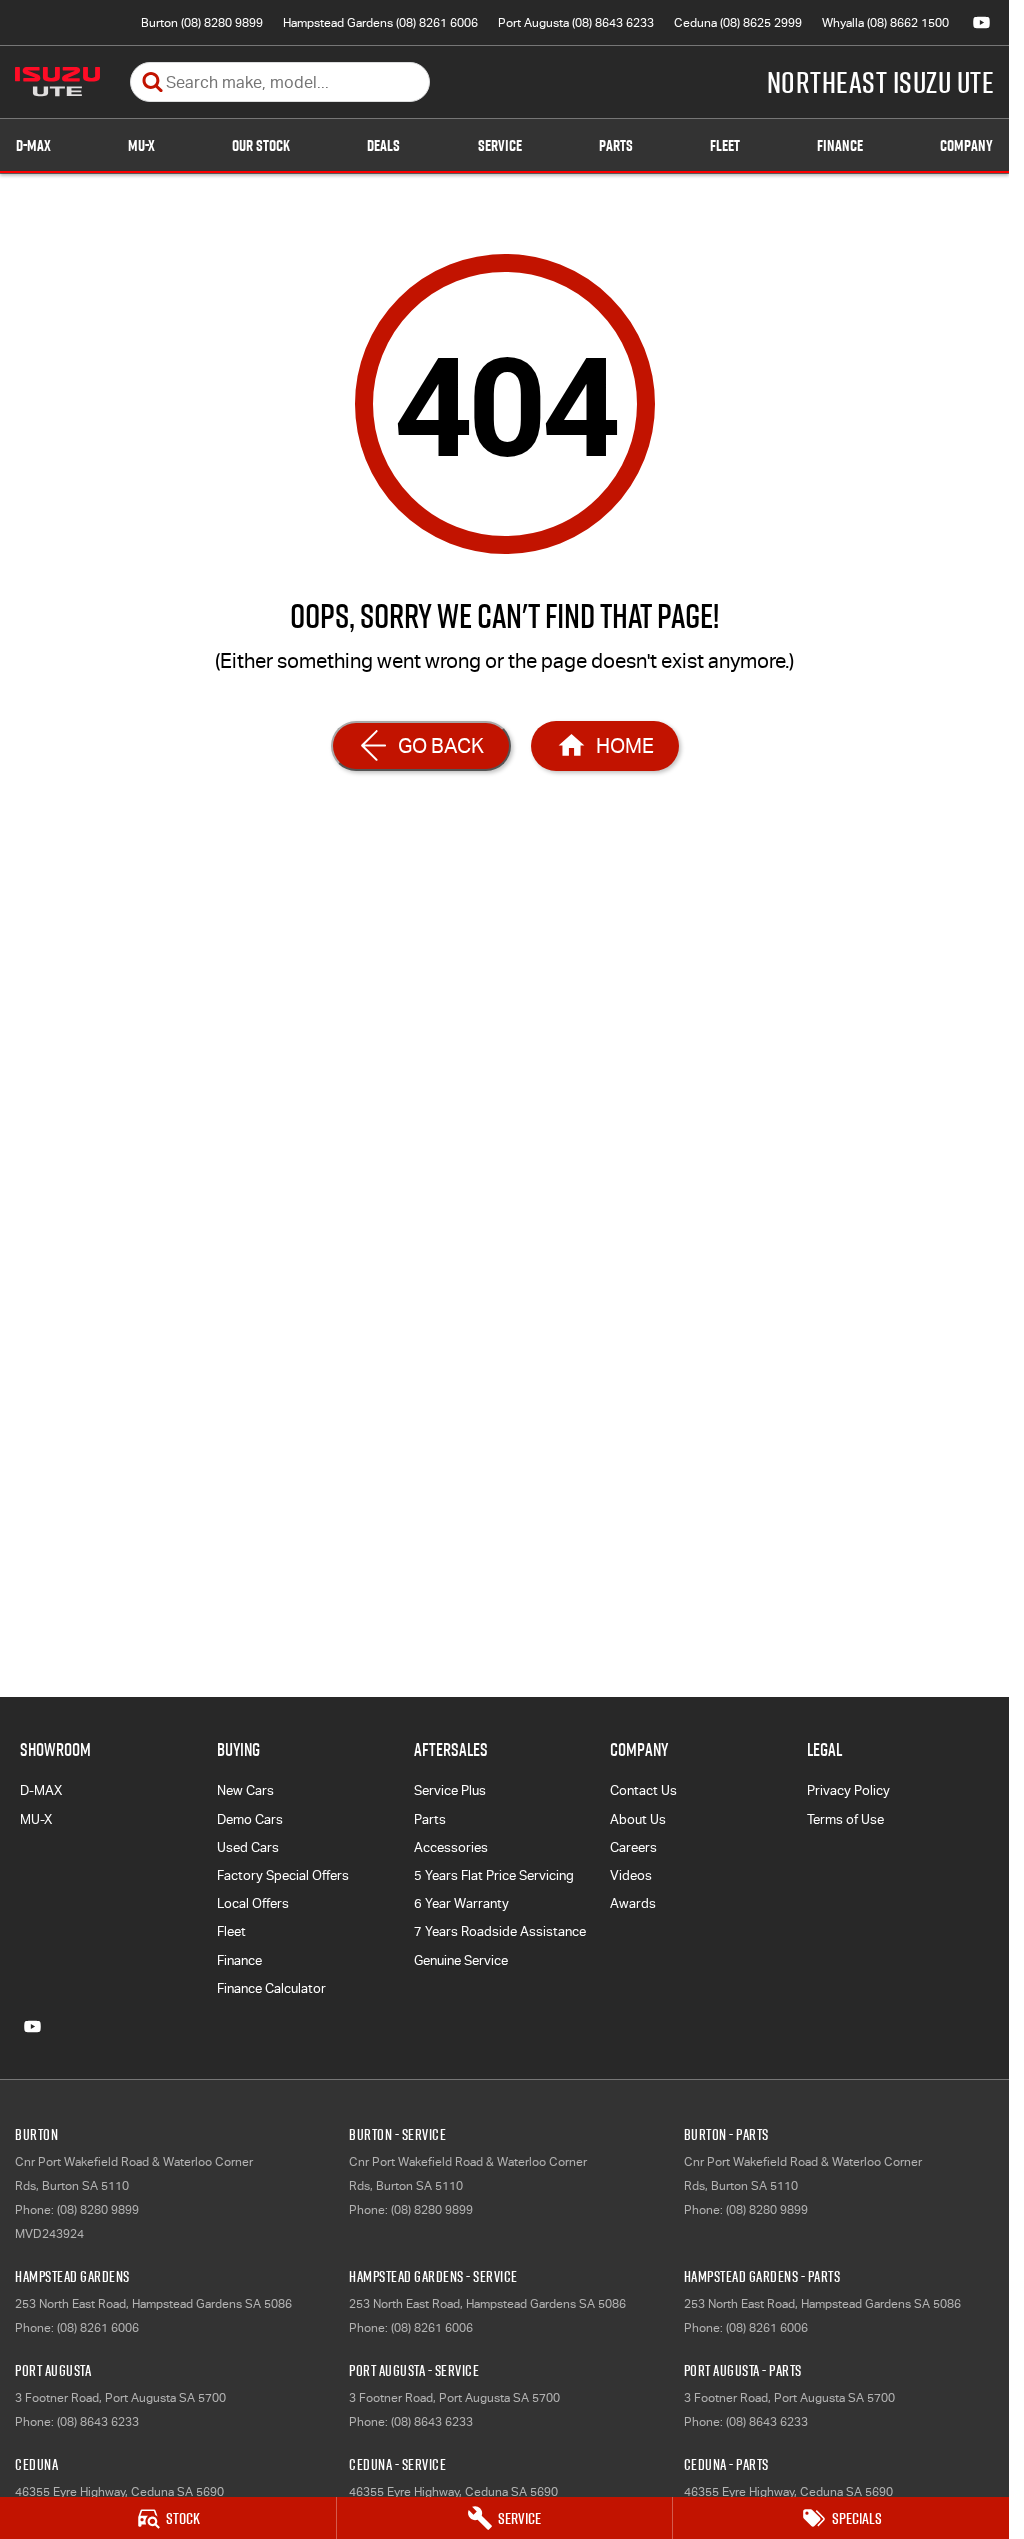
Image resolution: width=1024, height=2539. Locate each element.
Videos (631, 1875)
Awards (633, 1903)
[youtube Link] (981, 22)
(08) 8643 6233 (98, 2422)
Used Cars (248, 1847)
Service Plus (450, 1790)
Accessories (451, 1847)
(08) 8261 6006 (98, 2328)
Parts (616, 145)
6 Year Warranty (461, 1903)
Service (500, 145)
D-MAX (33, 145)
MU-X (141, 145)
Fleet (725, 145)
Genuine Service (461, 1960)
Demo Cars (250, 1819)
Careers (633, 1847)
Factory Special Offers (283, 1875)
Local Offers (253, 1903)
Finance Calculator (271, 1988)
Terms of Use (845, 1819)
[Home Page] (57, 82)
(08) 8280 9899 (98, 2210)
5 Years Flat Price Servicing (494, 1875)
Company (966, 145)
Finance (840, 145)
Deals (383, 145)
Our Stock (261, 145)
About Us (638, 1819)
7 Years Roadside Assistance (500, 1931)
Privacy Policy (848, 1790)
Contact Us (643, 1790)
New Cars (245, 1790)
